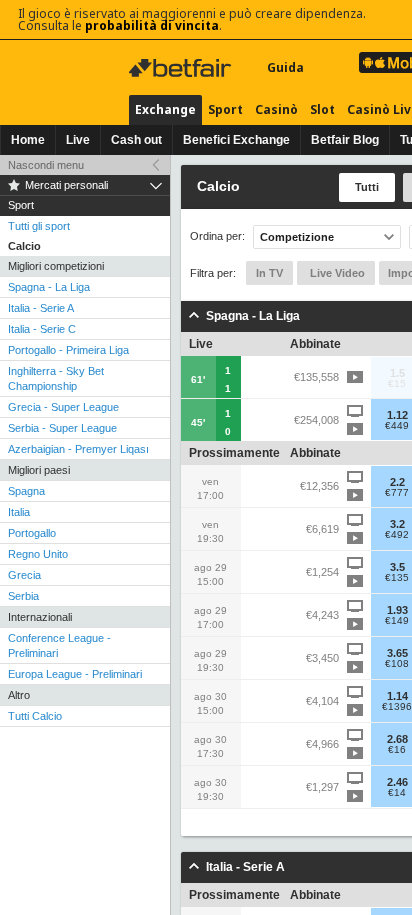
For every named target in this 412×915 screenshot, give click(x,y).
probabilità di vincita (152, 25)
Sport (225, 109)
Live (78, 140)
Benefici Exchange (236, 140)
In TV (269, 273)
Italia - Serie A (41, 308)
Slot (322, 109)
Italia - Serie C (42, 329)
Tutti (367, 187)
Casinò (276, 109)
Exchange (165, 109)
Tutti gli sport (39, 226)
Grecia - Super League (63, 407)
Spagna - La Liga (49, 287)
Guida (285, 67)
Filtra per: (213, 273)
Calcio (24, 246)
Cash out (136, 140)
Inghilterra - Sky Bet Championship (56, 378)
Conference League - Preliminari (59, 645)
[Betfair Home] (182, 68)
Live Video (336, 273)
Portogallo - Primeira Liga (68, 350)
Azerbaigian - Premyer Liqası (78, 449)
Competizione (297, 237)
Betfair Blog (345, 140)
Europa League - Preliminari (75, 674)
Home (28, 140)
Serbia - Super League (62, 428)
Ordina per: (217, 236)
